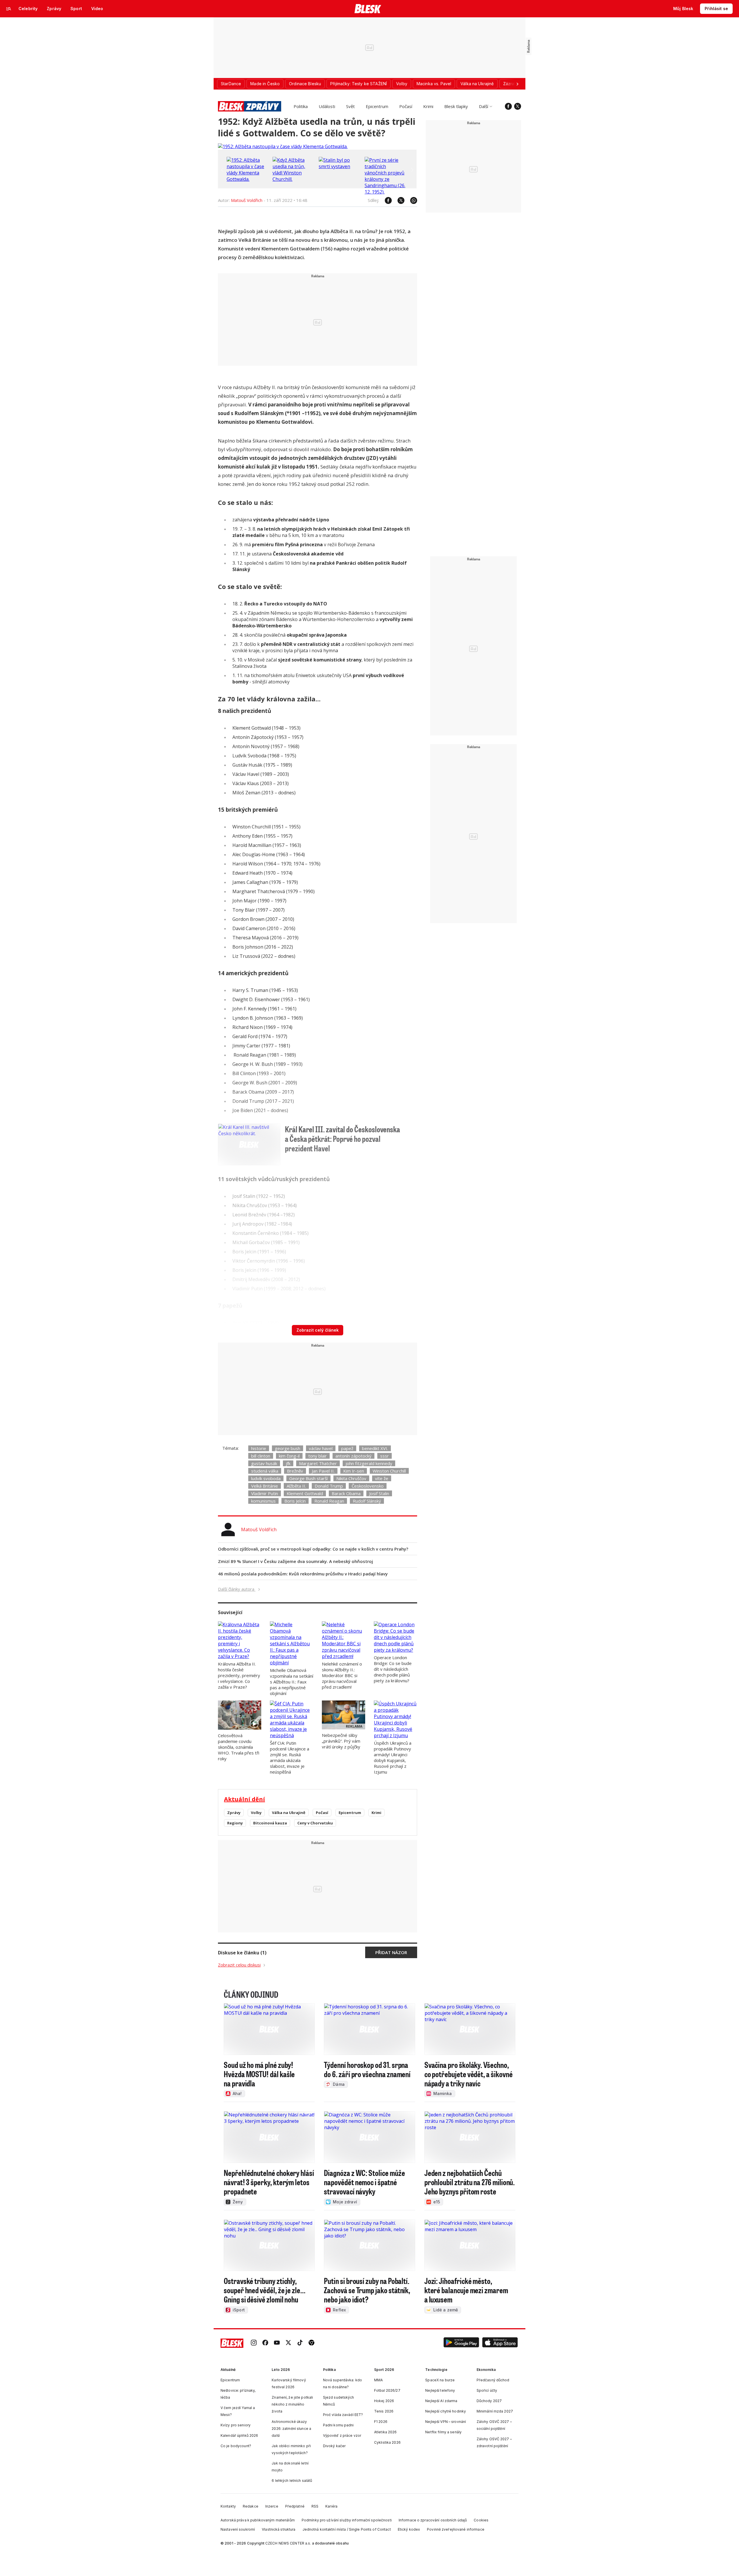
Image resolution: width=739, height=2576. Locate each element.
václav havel (321, 1448)
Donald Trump (329, 1486)
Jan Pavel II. (323, 1471)
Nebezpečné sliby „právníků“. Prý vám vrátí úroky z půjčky (341, 1741)
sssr (385, 1456)
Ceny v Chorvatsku (315, 1823)
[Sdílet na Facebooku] (385, 200)
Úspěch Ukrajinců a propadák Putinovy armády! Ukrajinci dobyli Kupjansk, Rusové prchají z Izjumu (393, 1757)
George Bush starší (308, 1478)
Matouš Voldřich (247, 200)
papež (347, 1448)
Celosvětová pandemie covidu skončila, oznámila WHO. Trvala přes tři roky (239, 1747)
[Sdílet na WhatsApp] (411, 200)
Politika (301, 106)
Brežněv (295, 1471)
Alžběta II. (296, 1486)
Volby (256, 1813)
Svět (350, 106)
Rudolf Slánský (367, 1501)
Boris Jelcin (295, 1501)
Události (327, 106)
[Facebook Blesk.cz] (508, 106)
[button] (461, 2343)
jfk (288, 1463)
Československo (368, 1486)
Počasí (406, 106)
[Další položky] (517, 84)
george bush (288, 1448)
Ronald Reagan (329, 1501)
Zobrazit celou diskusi (239, 1965)
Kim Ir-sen (354, 1471)
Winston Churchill (389, 1471)
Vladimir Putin (265, 1493)
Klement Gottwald (305, 1493)
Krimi (428, 106)
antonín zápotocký (353, 1456)
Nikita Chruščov (351, 1478)
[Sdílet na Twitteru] (398, 200)
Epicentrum (377, 106)
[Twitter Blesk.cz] (518, 106)
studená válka (265, 1471)
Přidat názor (391, 1952)
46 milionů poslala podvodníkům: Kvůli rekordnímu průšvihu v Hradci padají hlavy (303, 1574)
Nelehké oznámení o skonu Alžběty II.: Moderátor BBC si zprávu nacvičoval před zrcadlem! (342, 1675)
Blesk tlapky (456, 106)
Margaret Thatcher (318, 1463)
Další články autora (237, 1589)
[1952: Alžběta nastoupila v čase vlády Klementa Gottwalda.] (283, 146)
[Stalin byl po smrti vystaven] (340, 166)
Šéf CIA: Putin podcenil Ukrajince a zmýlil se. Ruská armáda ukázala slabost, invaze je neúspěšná (290, 1757)
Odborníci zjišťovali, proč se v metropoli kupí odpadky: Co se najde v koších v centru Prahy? (313, 1549)
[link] (254, 2343)
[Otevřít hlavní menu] (9, 9)
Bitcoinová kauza (270, 1823)
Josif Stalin (379, 1493)
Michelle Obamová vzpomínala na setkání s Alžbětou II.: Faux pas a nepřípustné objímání (292, 1682)
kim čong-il (289, 1456)
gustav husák (264, 1463)
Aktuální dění (245, 1799)
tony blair (318, 1456)
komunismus (263, 1501)
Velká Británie (265, 1486)
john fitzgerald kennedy (369, 1463)
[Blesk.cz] (368, 9)
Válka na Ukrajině (289, 1813)
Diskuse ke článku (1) (242, 1953)
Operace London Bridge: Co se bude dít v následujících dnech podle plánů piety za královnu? (393, 1669)
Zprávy (234, 1813)
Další (484, 106)
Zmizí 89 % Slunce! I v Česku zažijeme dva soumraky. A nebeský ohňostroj (295, 1561)
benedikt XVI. (375, 1448)
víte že (382, 1478)
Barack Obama (346, 1493)
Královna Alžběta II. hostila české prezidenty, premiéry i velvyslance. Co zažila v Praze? (239, 1675)
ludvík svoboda (266, 1478)
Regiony (235, 1823)
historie (259, 1448)
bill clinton (261, 1456)
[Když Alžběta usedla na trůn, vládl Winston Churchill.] (294, 179)
